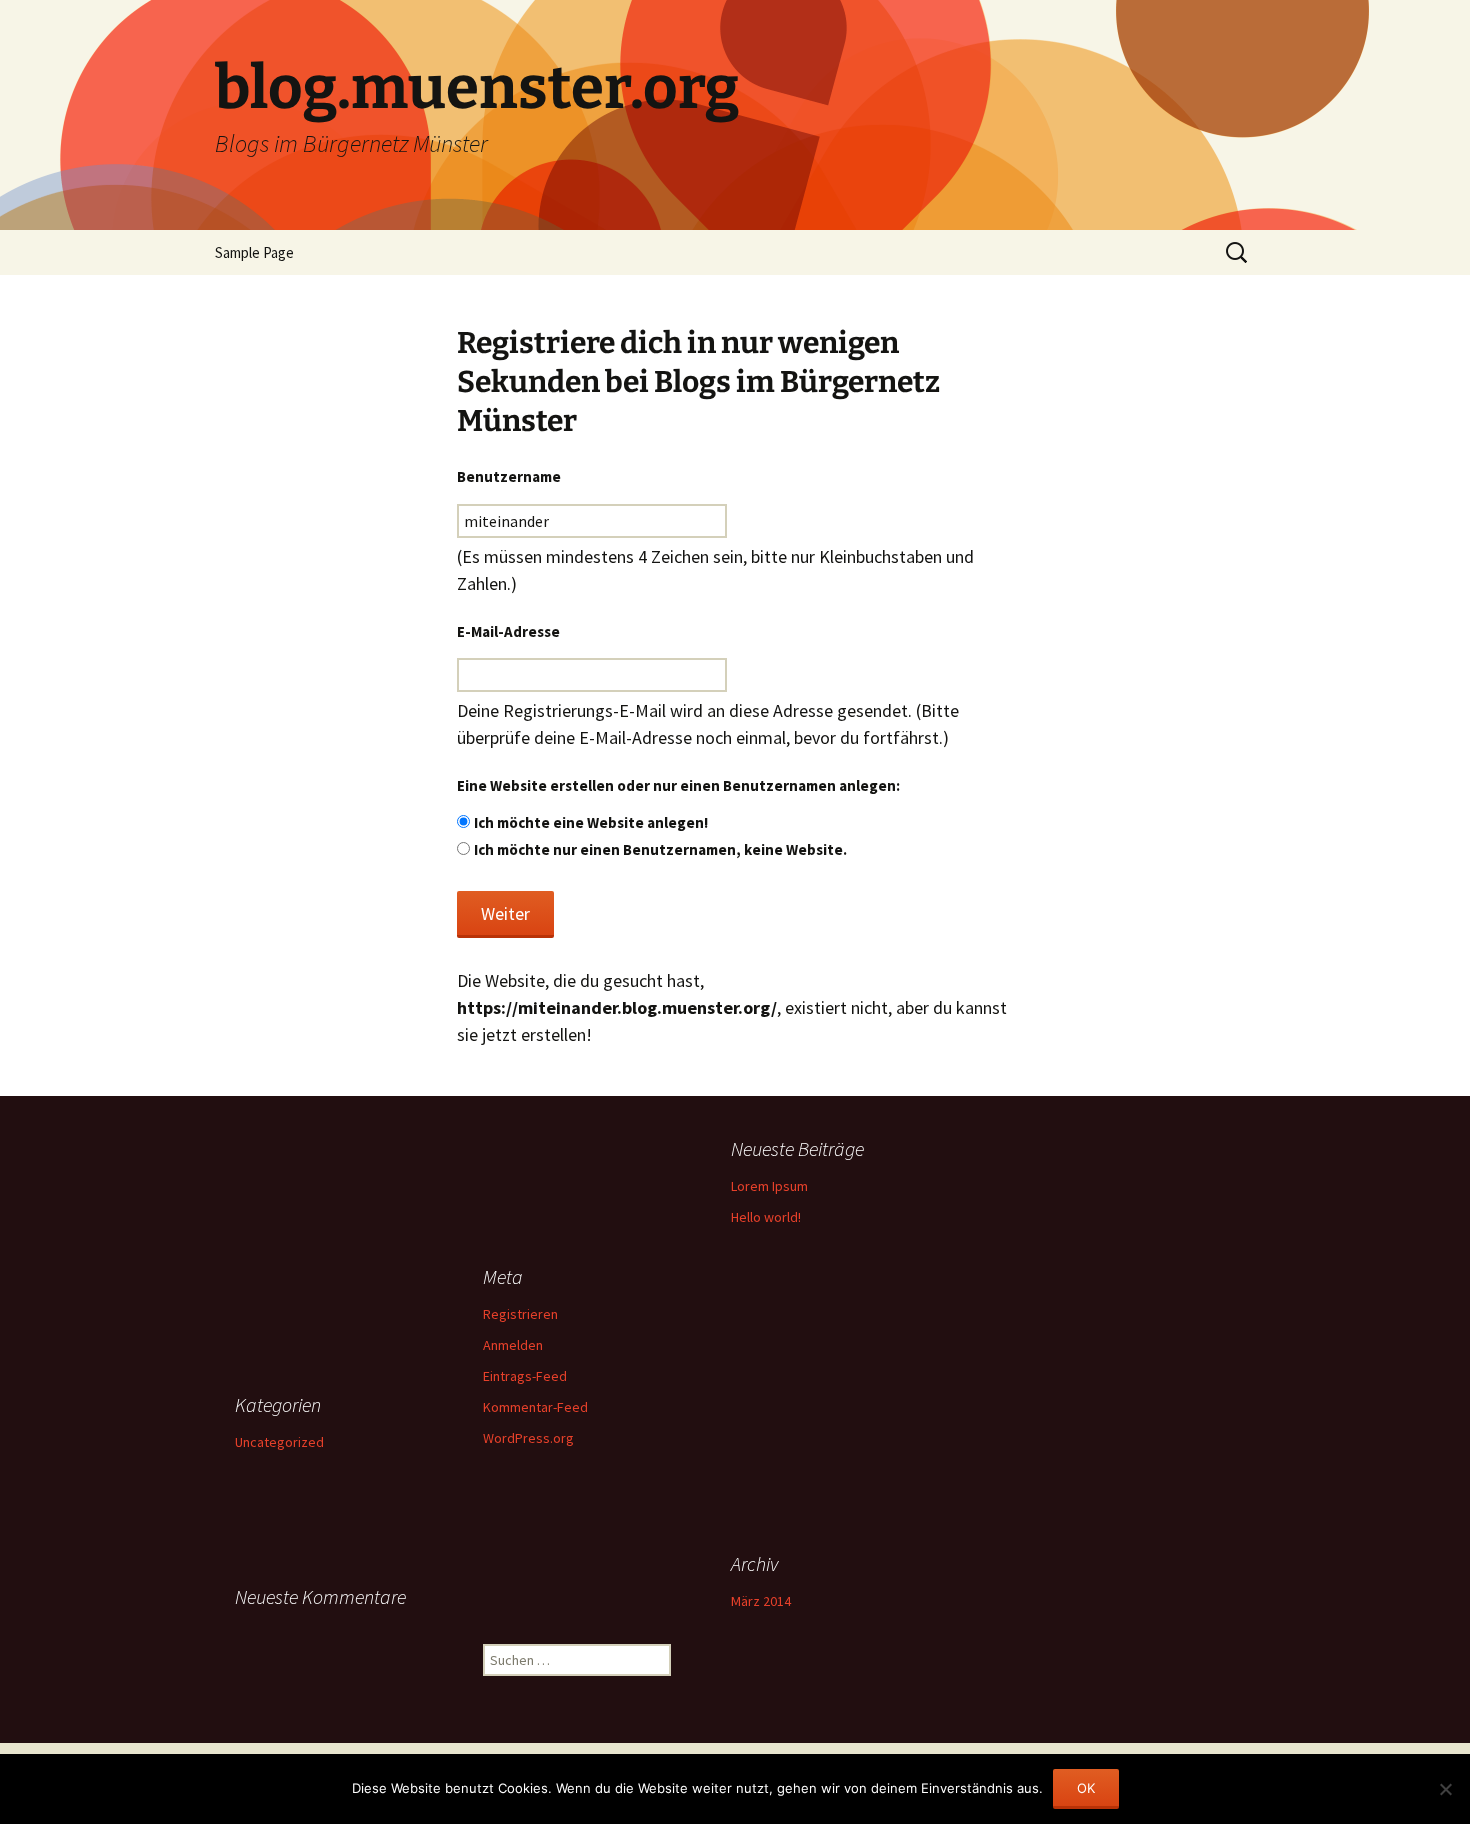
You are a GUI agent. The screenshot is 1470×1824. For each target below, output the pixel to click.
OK (1086, 1788)
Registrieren (520, 1314)
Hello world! (766, 1217)
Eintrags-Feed (525, 1376)
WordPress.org (528, 1438)
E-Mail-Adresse (508, 631)
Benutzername (509, 476)
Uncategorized (279, 1442)
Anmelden (513, 1345)
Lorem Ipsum (769, 1186)
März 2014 (761, 1601)
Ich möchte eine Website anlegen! (591, 822)
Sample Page (254, 252)
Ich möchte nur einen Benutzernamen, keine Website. (660, 849)
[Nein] (1445, 1789)
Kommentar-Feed (535, 1407)
